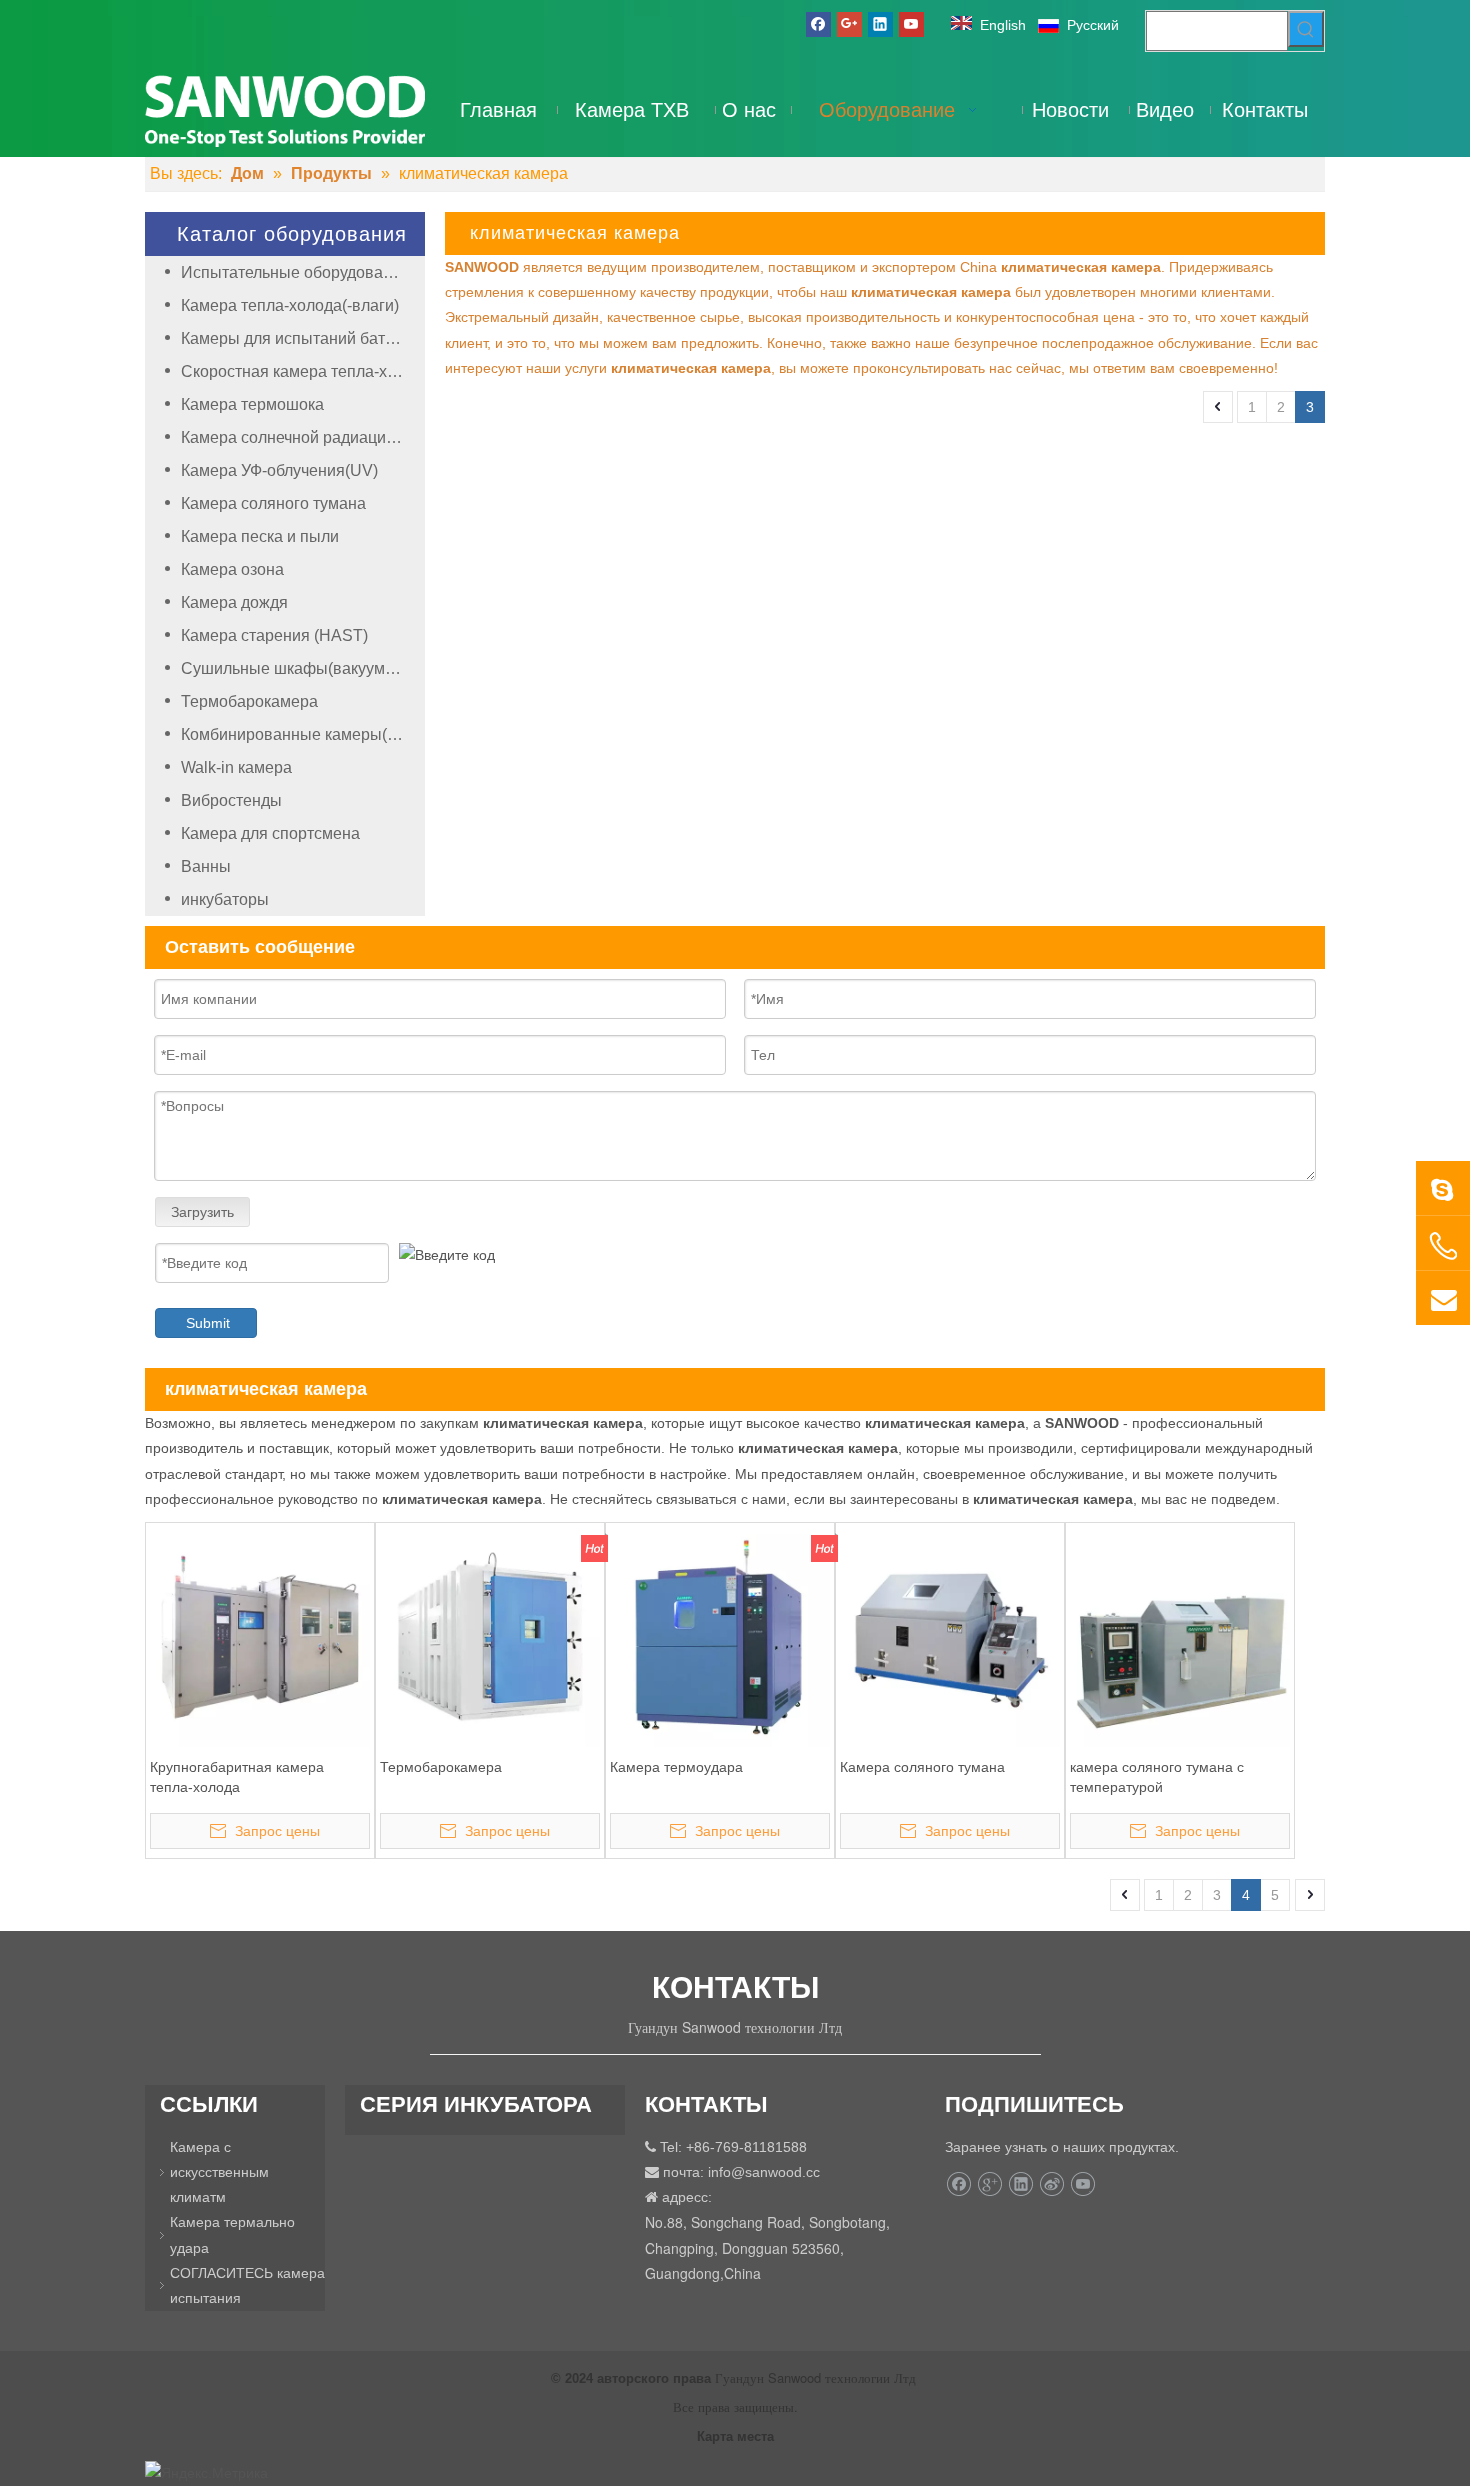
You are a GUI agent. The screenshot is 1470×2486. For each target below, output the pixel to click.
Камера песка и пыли (260, 536)
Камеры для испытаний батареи (301, 338)
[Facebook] (818, 24)
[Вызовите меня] (1443, 1246)
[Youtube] (911, 24)
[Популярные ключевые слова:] (1306, 29)
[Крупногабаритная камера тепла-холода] (260, 1636)
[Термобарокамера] (490, 1636)
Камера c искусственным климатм (219, 2172)
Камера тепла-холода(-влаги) (290, 305)
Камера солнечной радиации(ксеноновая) (303, 437)
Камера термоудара (676, 1767)
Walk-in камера (236, 767)
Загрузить (202, 1212)
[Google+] (849, 24)
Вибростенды (231, 800)
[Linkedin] (880, 24)
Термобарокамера (249, 701)
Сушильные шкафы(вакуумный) (300, 668)
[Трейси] (1443, 1188)
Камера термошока (252, 404)
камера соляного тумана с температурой (1157, 1777)
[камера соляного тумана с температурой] (1180, 1636)
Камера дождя (234, 602)
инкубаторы (225, 899)
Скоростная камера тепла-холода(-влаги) (303, 371)
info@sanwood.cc (764, 2172)
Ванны (206, 866)
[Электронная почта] (1443, 1298)
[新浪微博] (1051, 2184)
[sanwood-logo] (285, 109)
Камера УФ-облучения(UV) (279, 470)
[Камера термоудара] (720, 1636)
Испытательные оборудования (295, 272)
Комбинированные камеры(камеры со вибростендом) (303, 734)
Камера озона (232, 569)
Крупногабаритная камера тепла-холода (237, 1777)
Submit (208, 1323)
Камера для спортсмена (270, 833)
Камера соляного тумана (273, 503)
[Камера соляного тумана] (950, 1636)
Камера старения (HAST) (274, 635)
